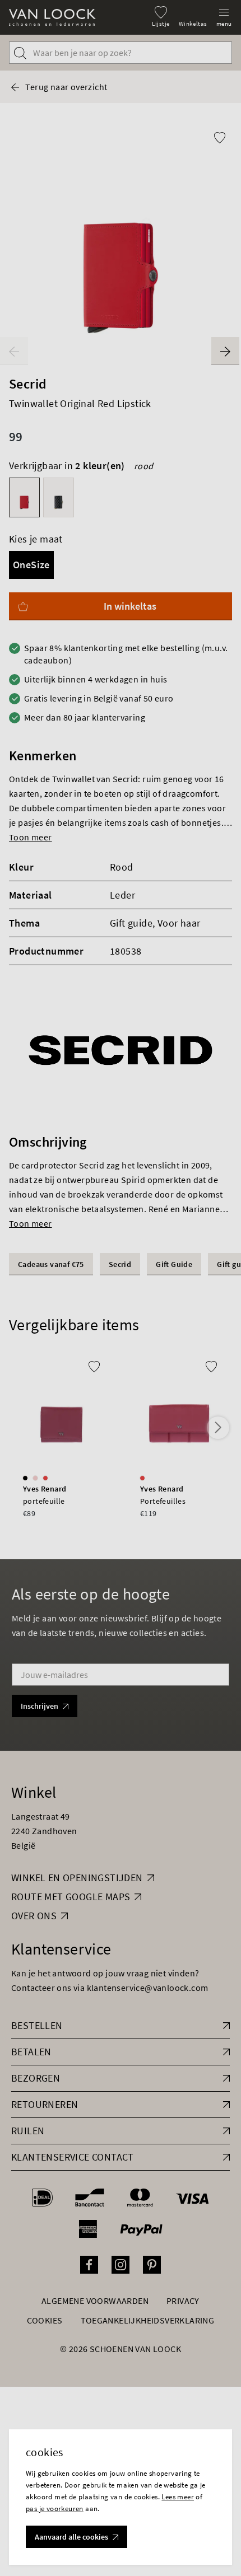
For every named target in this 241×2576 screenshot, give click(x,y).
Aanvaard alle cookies (71, 2537)
